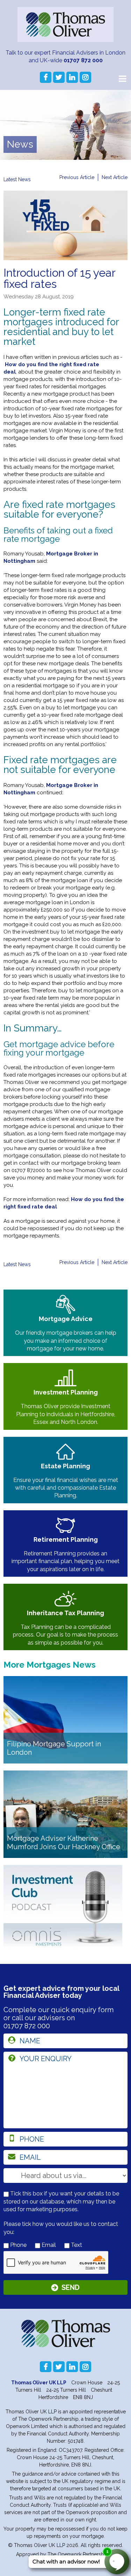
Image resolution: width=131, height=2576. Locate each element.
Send (71, 2287)
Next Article (115, 177)
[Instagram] (85, 77)
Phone (18, 2245)
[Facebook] (46, 77)
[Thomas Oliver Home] (65, 24)
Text (76, 2245)
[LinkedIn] (72, 77)
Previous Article (77, 177)
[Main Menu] (122, 78)
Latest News (17, 179)
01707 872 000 (83, 60)
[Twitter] (59, 77)
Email (48, 2245)
